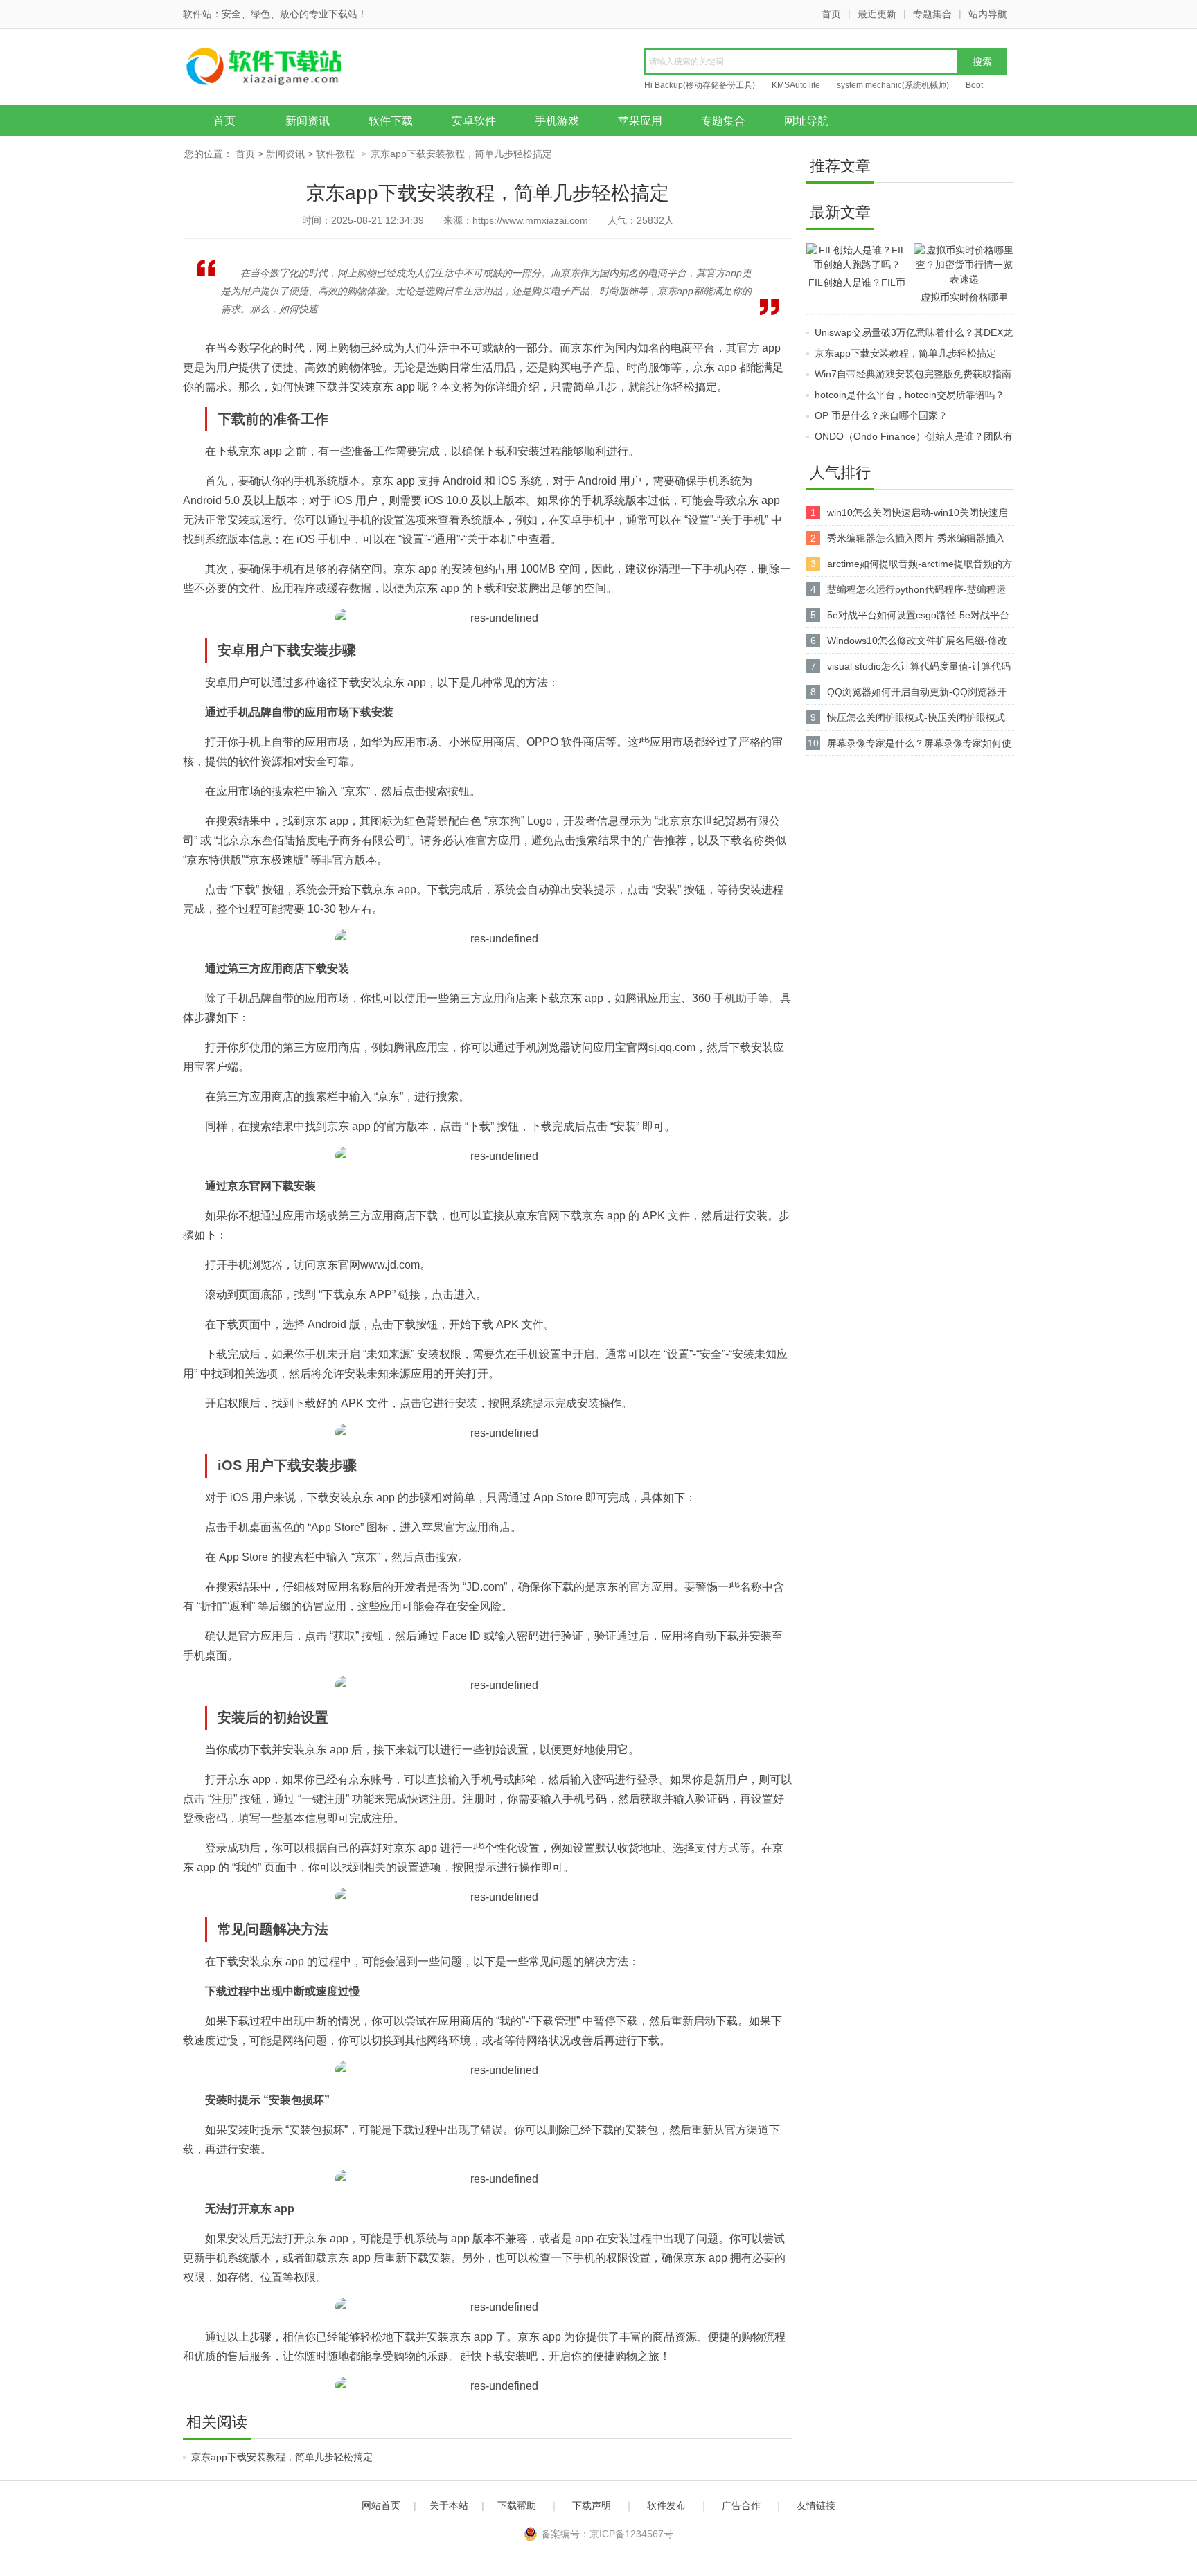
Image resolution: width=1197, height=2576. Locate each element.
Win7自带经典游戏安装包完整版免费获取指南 (913, 374)
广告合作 (741, 2505)
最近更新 (877, 14)
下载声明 (592, 2505)
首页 (831, 14)
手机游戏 (557, 121)
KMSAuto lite (796, 85)
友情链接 (816, 2505)
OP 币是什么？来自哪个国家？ (881, 415)
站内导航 (988, 14)
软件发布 (666, 2505)
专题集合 (932, 14)
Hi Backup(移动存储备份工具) (700, 85)
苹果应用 (640, 121)
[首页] (290, 69)
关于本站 (449, 2505)
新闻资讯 (308, 121)
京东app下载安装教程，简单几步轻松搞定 (282, 2457)
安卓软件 (474, 121)
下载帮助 (517, 2505)
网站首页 (381, 2505)
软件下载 (391, 121)
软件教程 (335, 154)
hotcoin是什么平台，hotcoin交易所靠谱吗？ (910, 395)
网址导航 (806, 121)
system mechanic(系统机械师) (893, 85)
